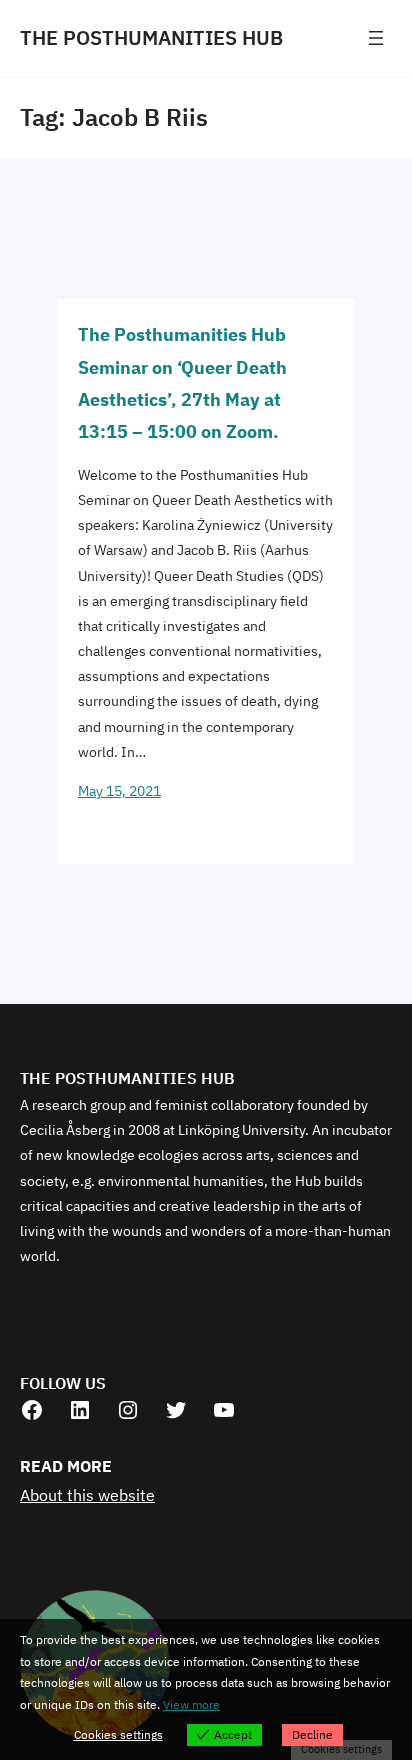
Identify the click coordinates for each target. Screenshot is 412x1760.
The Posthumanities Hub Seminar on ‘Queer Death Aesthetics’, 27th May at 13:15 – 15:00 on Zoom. (182, 383)
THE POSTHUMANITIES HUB (151, 37)
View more (191, 1704)
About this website (87, 1495)
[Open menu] (376, 38)
